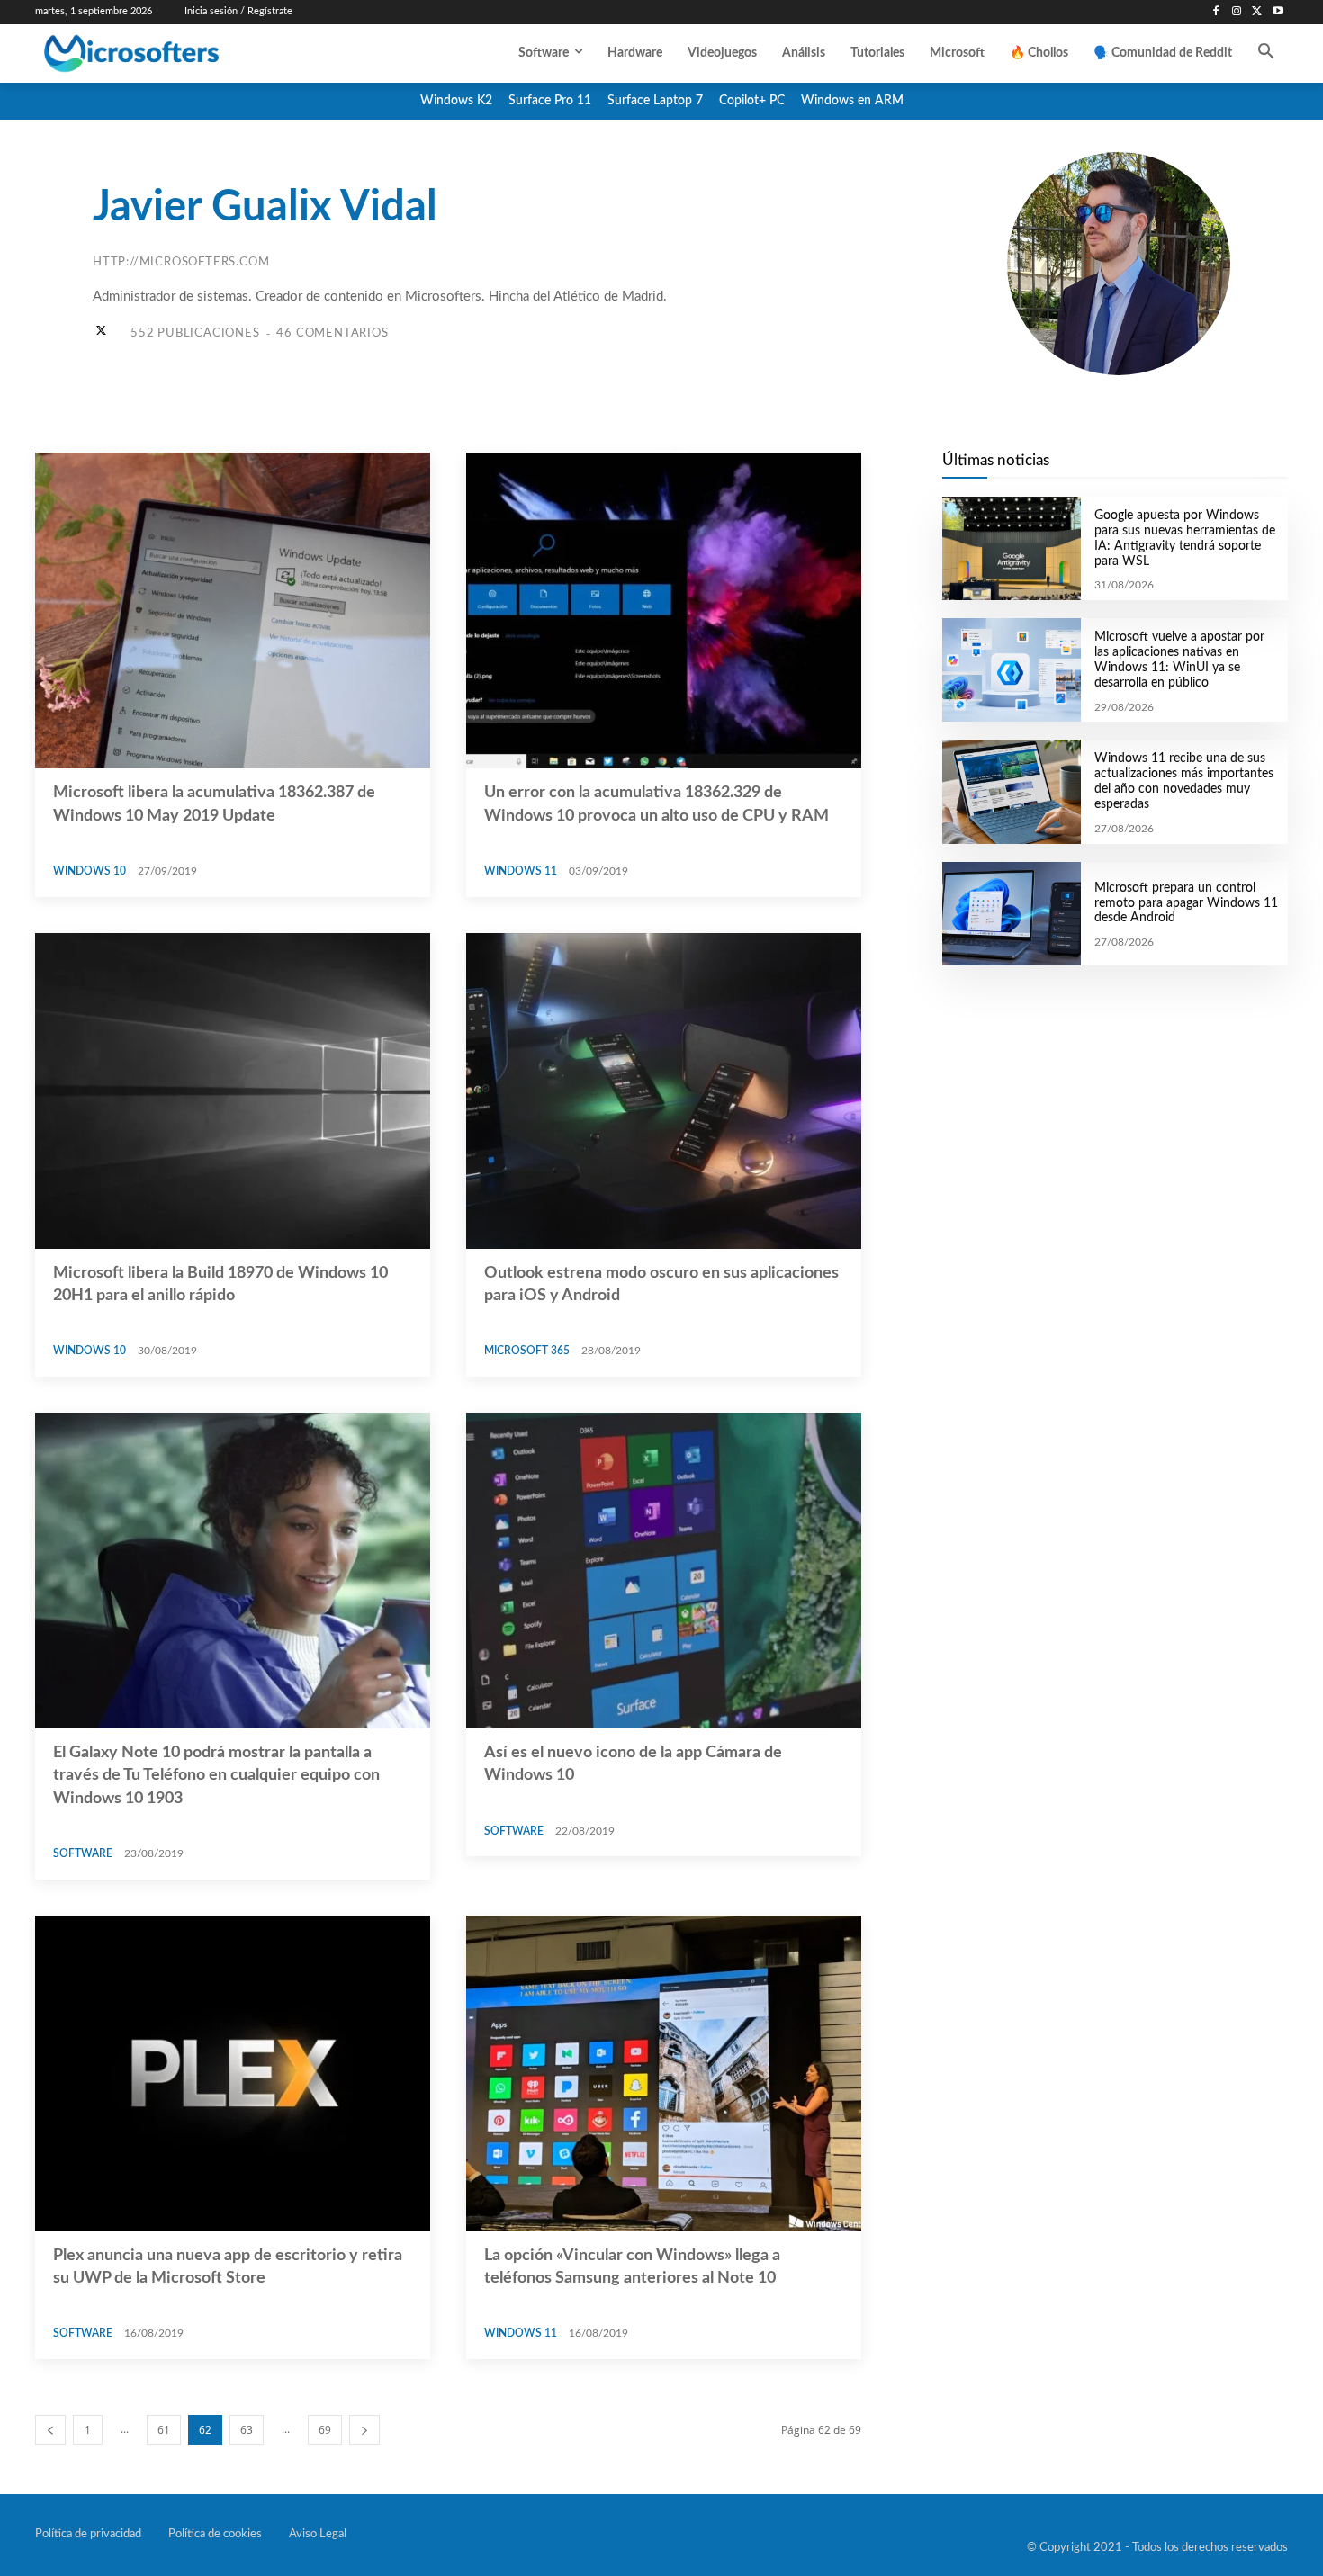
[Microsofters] (173, 54)
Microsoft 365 (527, 1351)
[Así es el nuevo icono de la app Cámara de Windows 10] (664, 1571)
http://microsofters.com (181, 262)
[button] (1266, 53)
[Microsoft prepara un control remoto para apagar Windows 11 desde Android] (1011, 914)
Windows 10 (90, 871)
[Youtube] (1278, 12)
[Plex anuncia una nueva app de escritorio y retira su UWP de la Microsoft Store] (233, 2073)
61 (164, 2430)
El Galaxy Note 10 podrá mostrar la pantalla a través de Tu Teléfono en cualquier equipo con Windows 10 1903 (216, 1775)
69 (325, 2430)
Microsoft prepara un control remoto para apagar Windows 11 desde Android (1186, 903)
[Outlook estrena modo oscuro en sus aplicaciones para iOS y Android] (664, 1091)
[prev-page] (50, 2430)
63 (247, 2430)
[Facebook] (1216, 12)
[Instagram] (1237, 12)
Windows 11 (521, 871)
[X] (1257, 12)
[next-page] (364, 2430)
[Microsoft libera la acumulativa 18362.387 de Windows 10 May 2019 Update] (233, 610)
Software (83, 1853)
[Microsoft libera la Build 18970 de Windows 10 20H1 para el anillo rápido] (233, 1091)
